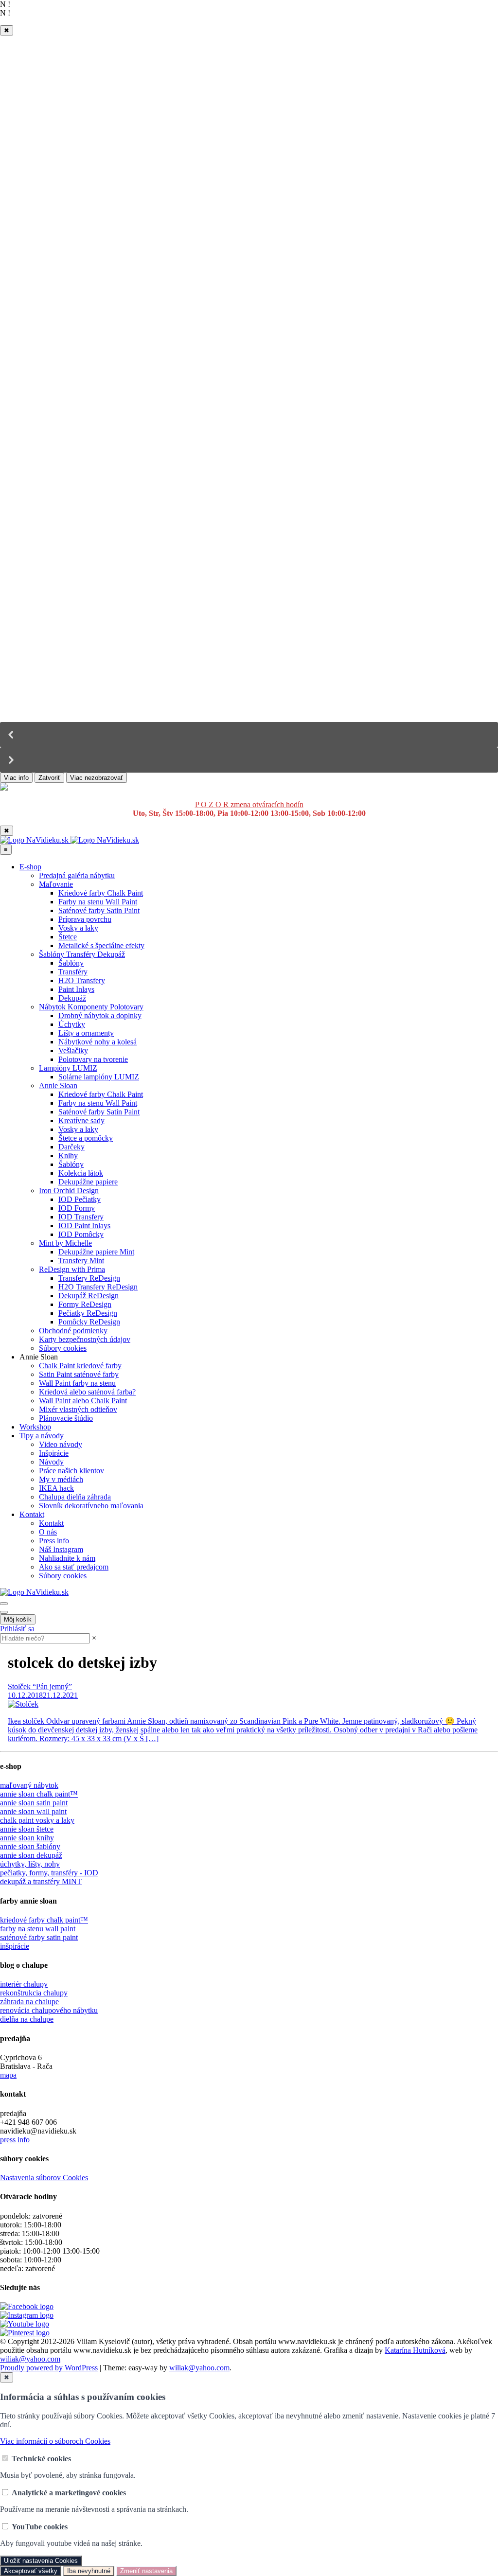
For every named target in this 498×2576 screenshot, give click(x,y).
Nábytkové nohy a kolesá (98, 1042)
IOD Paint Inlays (84, 1226)
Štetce (68, 937)
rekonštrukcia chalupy (34, 1993)
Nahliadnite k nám (67, 1558)
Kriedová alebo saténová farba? (87, 1392)
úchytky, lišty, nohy (30, 1864)
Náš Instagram (61, 1549)
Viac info (16, 778)
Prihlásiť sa (17, 1629)
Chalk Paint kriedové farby (80, 1366)
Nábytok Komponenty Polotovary (91, 1007)
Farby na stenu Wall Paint (98, 902)
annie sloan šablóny (30, 1846)
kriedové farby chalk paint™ (44, 1920)
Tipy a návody (42, 1436)
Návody (51, 1462)
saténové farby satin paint (39, 1937)
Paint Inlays (76, 989)
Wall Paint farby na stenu (77, 1383)
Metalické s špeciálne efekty (101, 945)
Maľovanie (56, 884)
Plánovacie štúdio (66, 1418)
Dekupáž (72, 998)
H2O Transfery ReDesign (98, 1287)
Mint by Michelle (65, 1243)
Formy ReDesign (85, 1304)
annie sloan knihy (27, 1838)
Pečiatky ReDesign (88, 1313)
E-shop (30, 867)
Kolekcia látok (81, 1173)
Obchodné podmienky (73, 1331)
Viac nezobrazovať (97, 778)
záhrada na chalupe (29, 2002)
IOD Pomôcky (81, 1234)
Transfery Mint (81, 1261)
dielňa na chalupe (27, 2019)
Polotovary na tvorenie (93, 1059)
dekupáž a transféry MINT (41, 1881)
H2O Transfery (82, 980)
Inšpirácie (54, 1453)
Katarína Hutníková (415, 2350)
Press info (54, 1541)
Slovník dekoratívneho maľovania (91, 1506)
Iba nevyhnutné (89, 2571)
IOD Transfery (81, 1217)
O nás (48, 1532)
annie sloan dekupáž (31, 1855)
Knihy (68, 1156)
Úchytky (72, 1024)
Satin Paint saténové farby (79, 1374)
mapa (8, 2075)
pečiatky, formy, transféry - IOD (49, 1873)
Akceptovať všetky (31, 2571)
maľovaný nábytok (29, 1785)
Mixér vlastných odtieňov (78, 1409)
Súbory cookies (63, 1348)
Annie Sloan (58, 1085)
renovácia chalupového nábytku (49, 2010)
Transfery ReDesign (89, 1278)
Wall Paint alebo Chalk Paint (83, 1401)
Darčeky (71, 1147)
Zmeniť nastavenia (146, 2571)
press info (15, 2140)
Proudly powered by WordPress (49, 2368)
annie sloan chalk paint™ (39, 1794)
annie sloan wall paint (33, 1811)
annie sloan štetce (27, 1829)
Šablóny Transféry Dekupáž (82, 954)
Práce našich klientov (71, 1471)
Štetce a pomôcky (86, 1138)
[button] (249, 735)
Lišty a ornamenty (86, 1033)
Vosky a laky (78, 928)
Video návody (61, 1444)
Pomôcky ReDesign (89, 1322)
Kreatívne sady (81, 1120)
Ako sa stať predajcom (74, 1567)
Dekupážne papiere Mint (96, 1252)
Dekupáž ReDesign (89, 1296)
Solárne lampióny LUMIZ (99, 1077)
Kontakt (32, 1514)
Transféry (73, 972)
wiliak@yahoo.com (30, 2359)
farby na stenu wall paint (38, 1929)
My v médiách (61, 1479)
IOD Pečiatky (80, 1199)
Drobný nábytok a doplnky (100, 1015)
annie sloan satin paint (34, 1803)
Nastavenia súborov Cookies (44, 2178)
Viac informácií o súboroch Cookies (55, 2441)
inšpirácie (15, 1946)
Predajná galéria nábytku (77, 875)
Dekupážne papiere (88, 1182)
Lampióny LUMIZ (68, 1068)
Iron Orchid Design (69, 1191)
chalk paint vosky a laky (37, 1820)
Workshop (35, 1427)
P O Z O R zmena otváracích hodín (249, 804)
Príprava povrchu (85, 919)
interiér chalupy (24, 1984)
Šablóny (71, 963)
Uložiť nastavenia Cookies (41, 2561)
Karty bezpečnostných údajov (85, 1339)
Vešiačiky (73, 1050)
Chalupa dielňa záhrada (75, 1497)
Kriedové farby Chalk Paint (101, 893)
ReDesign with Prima (72, 1269)
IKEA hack (56, 1488)
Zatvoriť (49, 778)
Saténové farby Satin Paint (99, 910)
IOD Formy (77, 1208)
